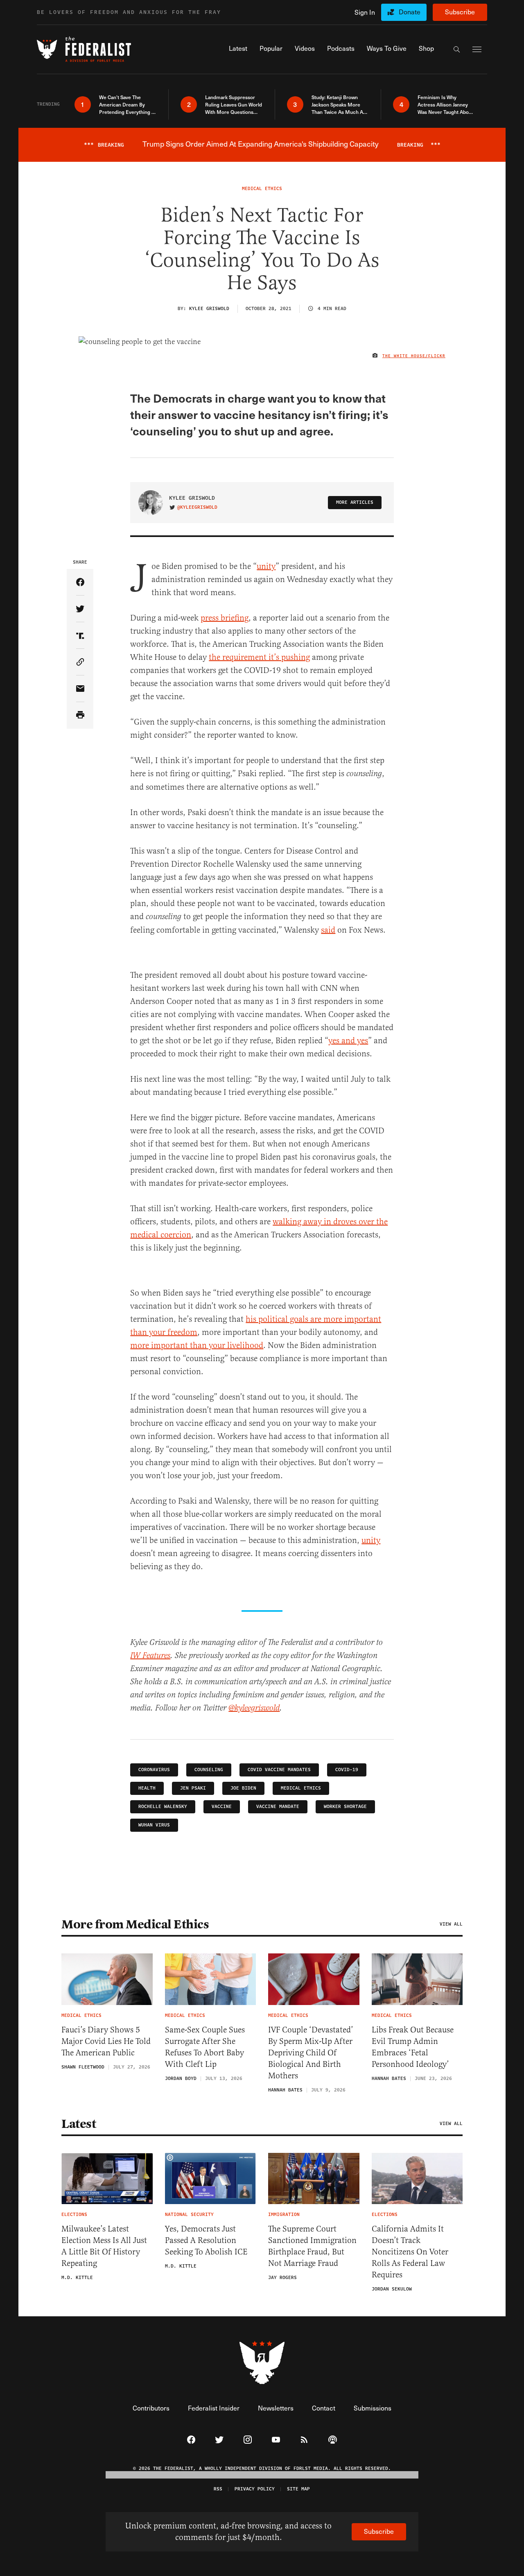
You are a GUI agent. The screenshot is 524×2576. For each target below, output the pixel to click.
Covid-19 (347, 1770)
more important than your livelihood (197, 1345)
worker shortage (345, 1807)
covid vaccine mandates (279, 1770)
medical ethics (301, 1788)
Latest (79, 2124)
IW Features (150, 1656)
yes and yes (348, 1041)
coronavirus (154, 1770)
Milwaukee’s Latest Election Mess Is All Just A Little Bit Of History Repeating (104, 2246)
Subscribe (460, 12)
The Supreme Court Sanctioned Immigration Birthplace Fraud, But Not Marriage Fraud (312, 2246)
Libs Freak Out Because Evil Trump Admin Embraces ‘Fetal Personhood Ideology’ (413, 2047)
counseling (209, 1770)
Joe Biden (243, 1788)
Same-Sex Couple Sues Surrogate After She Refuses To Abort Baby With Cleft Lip (205, 2047)
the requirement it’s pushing (259, 657)
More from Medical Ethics (135, 1924)
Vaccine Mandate (278, 1807)
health (147, 1788)
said (328, 930)
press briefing (225, 618)
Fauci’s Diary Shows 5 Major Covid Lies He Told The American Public (106, 2041)
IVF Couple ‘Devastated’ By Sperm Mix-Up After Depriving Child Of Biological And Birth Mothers (311, 2053)
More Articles (355, 502)
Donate (410, 12)
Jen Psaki (193, 1788)
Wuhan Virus (154, 1825)
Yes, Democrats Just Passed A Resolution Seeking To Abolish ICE (206, 2240)
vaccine (222, 1807)
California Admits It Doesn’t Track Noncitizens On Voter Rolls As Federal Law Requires (410, 2252)
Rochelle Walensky (163, 1807)
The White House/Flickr (414, 356)
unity (266, 566)
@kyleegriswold (197, 507)
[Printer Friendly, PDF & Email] (80, 715)
